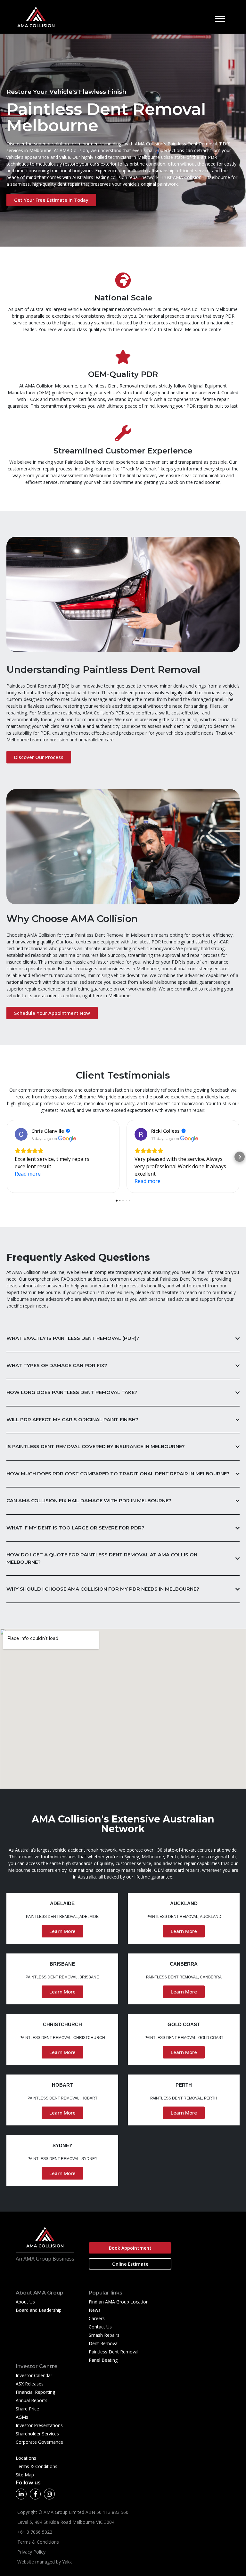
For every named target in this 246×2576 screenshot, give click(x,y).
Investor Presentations (39, 2425)
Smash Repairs (104, 2335)
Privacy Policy (31, 2552)
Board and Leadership (39, 2310)
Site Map (25, 2475)
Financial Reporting (35, 2392)
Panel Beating (103, 2360)
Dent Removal (104, 2343)
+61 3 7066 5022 (35, 2532)
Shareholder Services (37, 2434)
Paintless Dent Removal (114, 2352)
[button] (6, 1157)
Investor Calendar (34, 2375)
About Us (25, 2302)
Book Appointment (130, 2248)
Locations (26, 2458)
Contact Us (100, 2327)
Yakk (67, 2562)
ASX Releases (30, 2384)
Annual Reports (32, 2400)
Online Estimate (130, 2264)
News (95, 2310)
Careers (97, 2318)
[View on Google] (21, 1134)
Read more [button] (28, 1174)
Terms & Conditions (37, 2466)
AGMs (22, 2417)
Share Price (27, 2409)
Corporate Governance (39, 2442)
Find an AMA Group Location (119, 2302)
